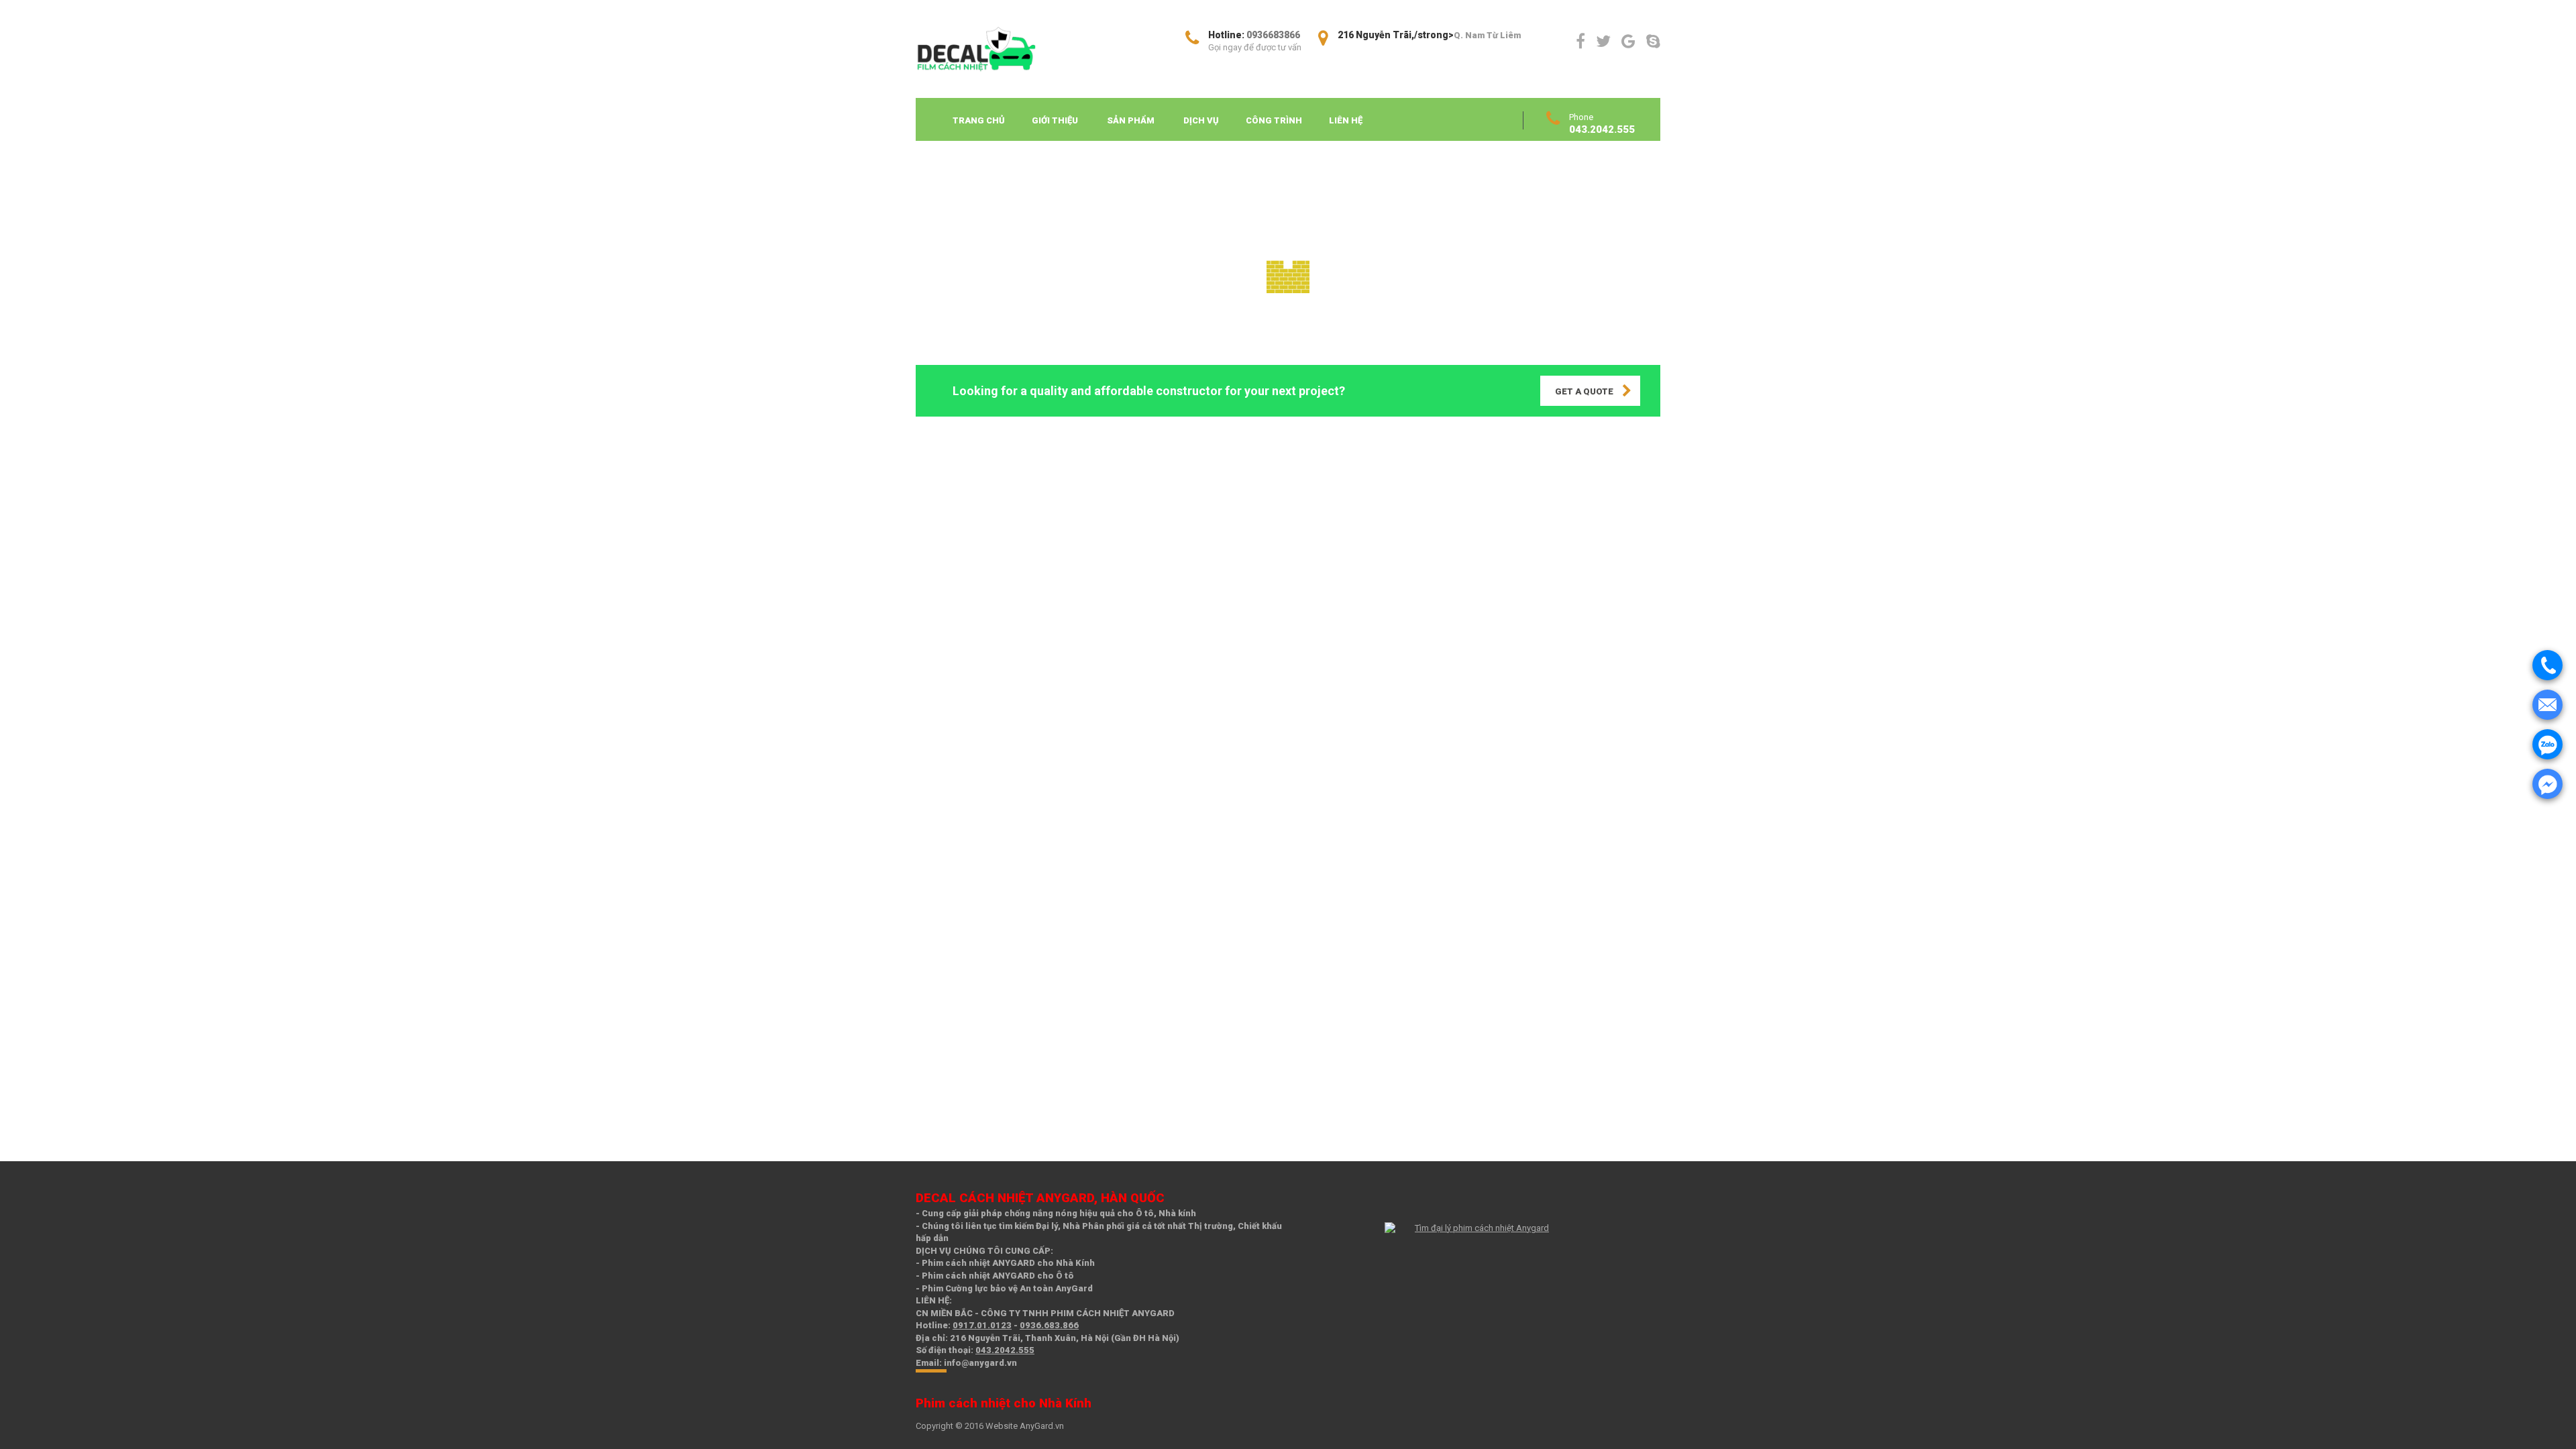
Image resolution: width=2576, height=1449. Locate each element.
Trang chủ (979, 120)
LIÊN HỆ (1346, 120)
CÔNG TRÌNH (1274, 120)
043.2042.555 (1005, 1350)
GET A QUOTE (1584, 391)
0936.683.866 (1049, 1325)
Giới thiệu (1055, 120)
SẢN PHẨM (1131, 120)
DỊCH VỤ (1201, 120)
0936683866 (1273, 35)
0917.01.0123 (982, 1325)
